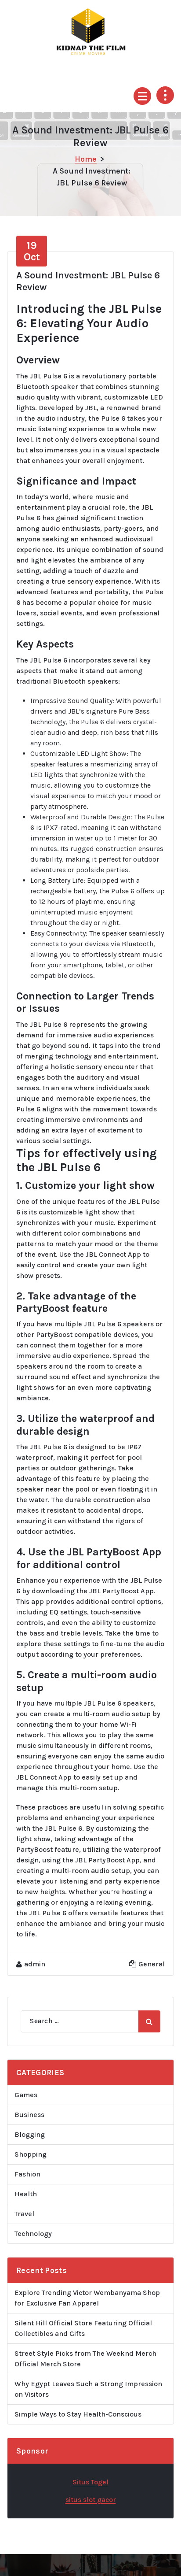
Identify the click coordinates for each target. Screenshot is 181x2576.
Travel (24, 2214)
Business (29, 2115)
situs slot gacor (91, 2500)
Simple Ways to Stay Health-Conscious (78, 2414)
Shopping (31, 2154)
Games (26, 2095)
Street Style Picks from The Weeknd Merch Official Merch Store (85, 2359)
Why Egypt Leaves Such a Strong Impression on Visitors (88, 2389)
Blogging (30, 2134)
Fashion (27, 2174)
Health (26, 2194)
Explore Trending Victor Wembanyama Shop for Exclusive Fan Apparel (87, 2298)
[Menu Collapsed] (142, 96)
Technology (33, 2234)
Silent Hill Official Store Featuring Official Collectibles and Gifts (83, 2328)
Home (86, 159)
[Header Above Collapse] (165, 95)
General (152, 1964)
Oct (32, 251)
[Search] (149, 2021)
